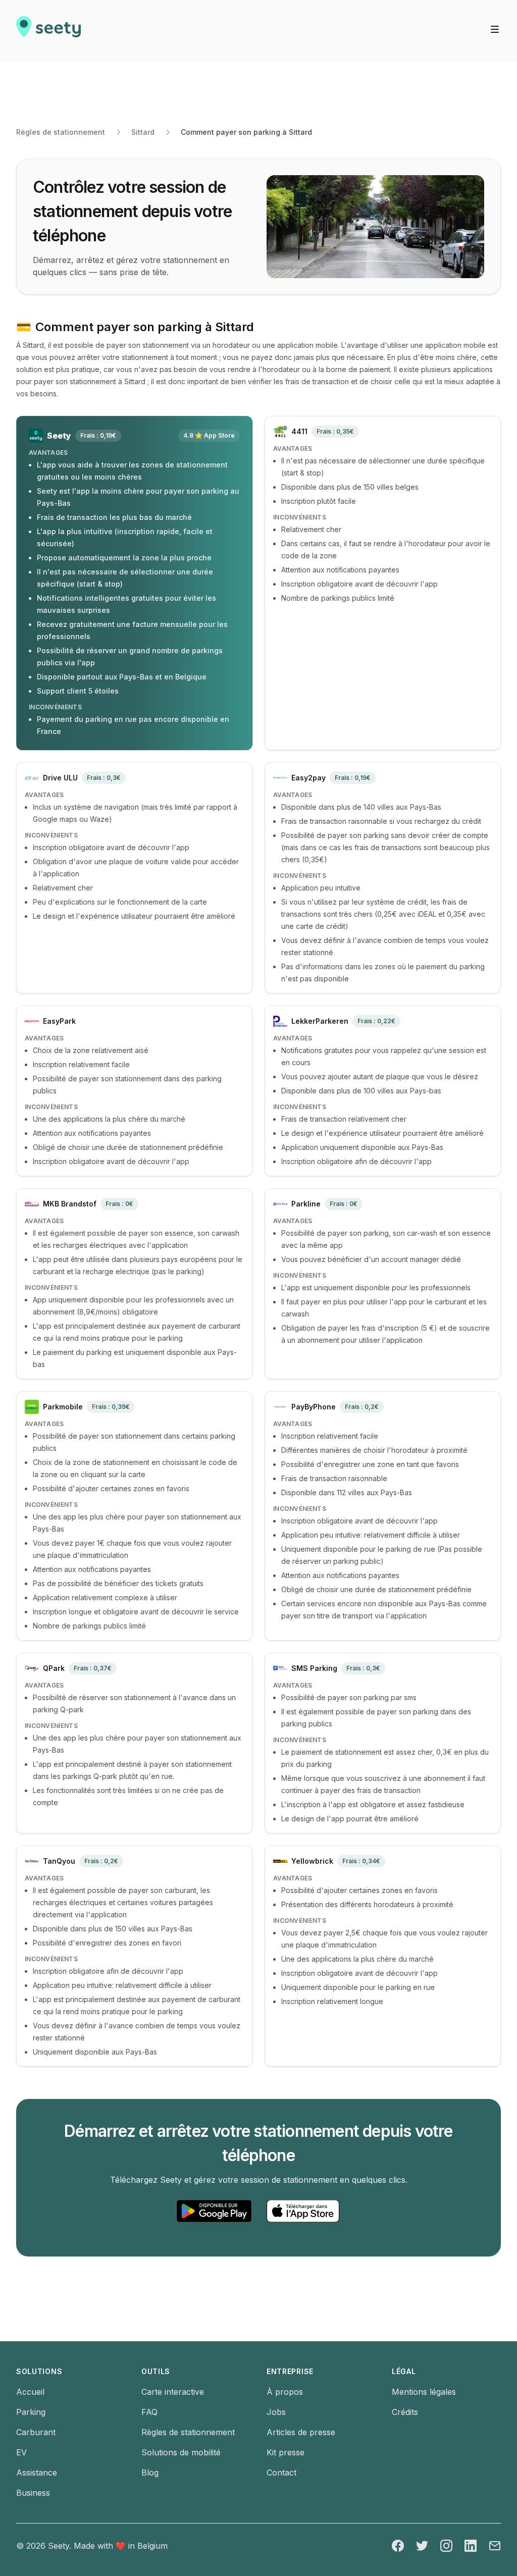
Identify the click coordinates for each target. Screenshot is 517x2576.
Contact (281, 2473)
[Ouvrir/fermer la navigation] (495, 29)
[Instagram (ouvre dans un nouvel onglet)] (446, 2546)
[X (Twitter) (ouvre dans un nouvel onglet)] (422, 2546)
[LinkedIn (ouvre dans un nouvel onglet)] (471, 2546)
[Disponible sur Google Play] (214, 2211)
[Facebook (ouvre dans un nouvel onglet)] (398, 2546)
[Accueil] (48, 31)
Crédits (405, 2412)
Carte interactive (173, 2392)
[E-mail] (495, 2546)
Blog (150, 2473)
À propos (285, 2392)
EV (21, 2452)
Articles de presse (301, 2432)
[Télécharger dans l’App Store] (303, 2211)
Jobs (276, 2412)
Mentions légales (424, 2392)
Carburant (36, 2432)
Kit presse (286, 2452)
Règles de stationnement (61, 132)
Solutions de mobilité (181, 2452)
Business (33, 2493)
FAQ (149, 2412)
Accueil (30, 2392)
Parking (31, 2412)
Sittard (143, 132)
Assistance (37, 2473)
